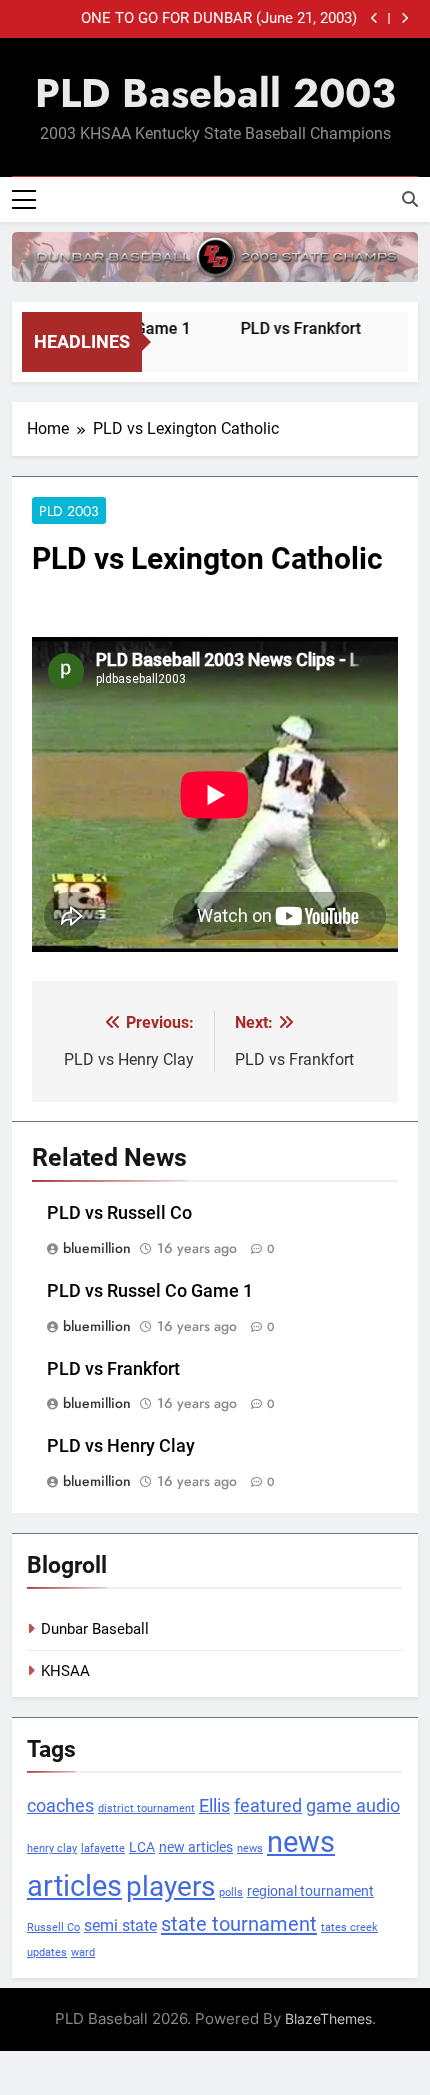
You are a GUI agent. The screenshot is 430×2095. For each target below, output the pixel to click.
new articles (196, 1847)
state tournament (239, 1924)
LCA (142, 1847)
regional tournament (310, 1891)
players (170, 1886)
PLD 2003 (69, 511)
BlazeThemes (328, 2018)
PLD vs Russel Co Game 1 (150, 1291)
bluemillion (97, 1248)
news (250, 1848)
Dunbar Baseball (95, 1629)
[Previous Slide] (374, 18)
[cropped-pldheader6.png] (215, 257)
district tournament (146, 1808)
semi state (120, 1926)
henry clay (52, 1848)
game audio (353, 1806)
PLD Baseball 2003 (215, 93)
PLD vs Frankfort (293, 328)
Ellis (214, 1806)
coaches (60, 1806)
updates (47, 1952)
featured (268, 1806)
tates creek (349, 1927)
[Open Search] (410, 199)
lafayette (103, 1848)
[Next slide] (404, 18)
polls (231, 1892)
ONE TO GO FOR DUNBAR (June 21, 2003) (219, 19)
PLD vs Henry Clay (121, 1446)
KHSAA (65, 1671)
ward (83, 1952)
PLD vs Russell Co (119, 1213)
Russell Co (53, 1927)
